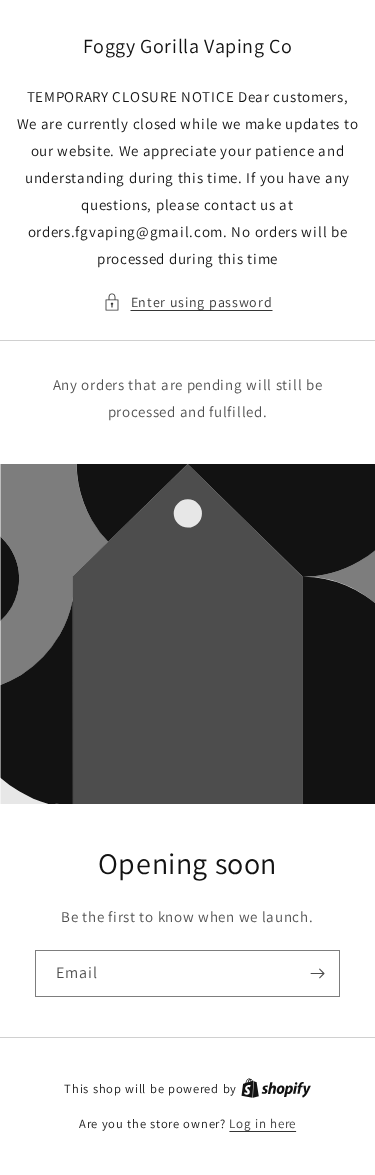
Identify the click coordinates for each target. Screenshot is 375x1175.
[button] (188, 302)
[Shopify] (276, 1088)
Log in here (262, 1123)
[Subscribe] (317, 973)
